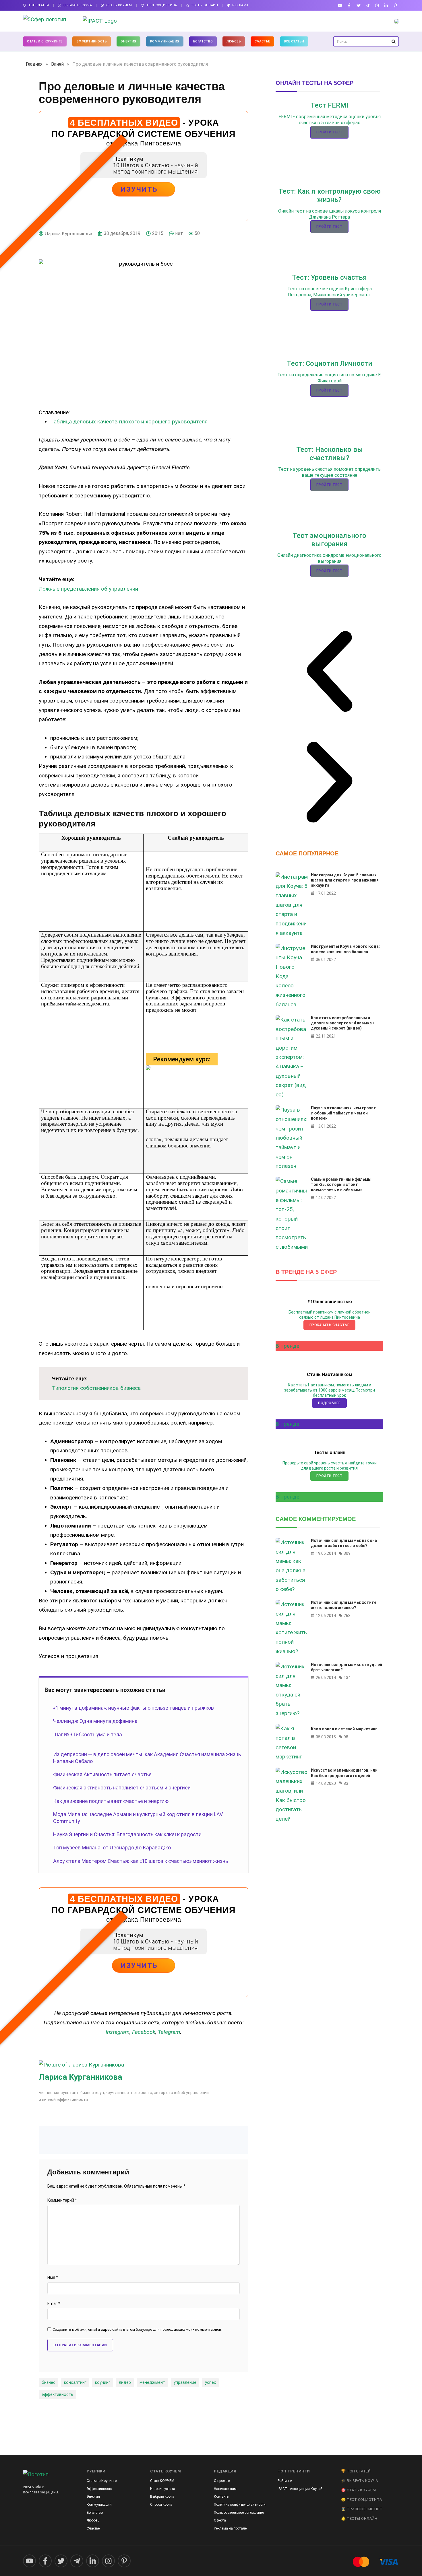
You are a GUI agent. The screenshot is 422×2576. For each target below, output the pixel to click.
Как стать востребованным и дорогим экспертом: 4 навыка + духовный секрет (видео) (343, 1023)
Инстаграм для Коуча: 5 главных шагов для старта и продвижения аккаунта (345, 880)
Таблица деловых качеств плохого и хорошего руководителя (129, 422)
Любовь (234, 41)
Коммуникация (165, 41)
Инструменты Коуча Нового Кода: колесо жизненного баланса (345, 949)
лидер (125, 2383)
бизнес (49, 2383)
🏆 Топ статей (356, 2471)
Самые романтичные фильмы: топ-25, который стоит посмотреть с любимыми (342, 1184)
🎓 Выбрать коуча (360, 2481)
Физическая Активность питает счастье (102, 1774)
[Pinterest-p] (395, 5)
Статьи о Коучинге (45, 41)
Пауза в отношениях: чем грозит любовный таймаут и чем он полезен (343, 1113)
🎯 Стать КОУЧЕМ (358, 2490)
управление (185, 2383)
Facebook (144, 2032)
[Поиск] (393, 41)
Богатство (203, 41)
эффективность (57, 2395)
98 (346, 1737)
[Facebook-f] (349, 5)
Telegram (169, 2032)
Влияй (57, 64)
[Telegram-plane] (368, 5)
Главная (34, 64)
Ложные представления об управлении (88, 589)
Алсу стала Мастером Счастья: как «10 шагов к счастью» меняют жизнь (141, 1861)
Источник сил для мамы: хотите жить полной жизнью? (344, 1605)
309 (347, 1554)
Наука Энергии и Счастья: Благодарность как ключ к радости (127, 1834)
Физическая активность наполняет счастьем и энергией (122, 1788)
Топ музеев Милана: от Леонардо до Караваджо (112, 1848)
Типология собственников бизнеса (96, 1388)
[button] (329, 673)
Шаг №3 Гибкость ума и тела (88, 1734)
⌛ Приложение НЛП (362, 2509)
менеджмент (152, 2383)
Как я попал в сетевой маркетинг (344, 1729)
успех (210, 2383)
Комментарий (62, 2200)
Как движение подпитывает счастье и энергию (111, 1801)
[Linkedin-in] (386, 5)
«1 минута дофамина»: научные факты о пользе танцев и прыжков (133, 1708)
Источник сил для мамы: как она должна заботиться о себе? (344, 1543)
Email (54, 2304)
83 (346, 1783)
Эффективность (92, 41)
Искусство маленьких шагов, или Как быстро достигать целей (344, 1773)
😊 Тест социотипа (361, 2500)
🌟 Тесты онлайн (359, 2518)
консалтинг (75, 2383)
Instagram (118, 2032)
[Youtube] (340, 5)
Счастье (262, 41)
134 (347, 1678)
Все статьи (294, 41)
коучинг (103, 2383)
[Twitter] (358, 5)
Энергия (128, 41)
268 (347, 1616)
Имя (53, 2278)
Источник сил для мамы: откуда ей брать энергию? (346, 1667)
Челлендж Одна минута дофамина (95, 1721)
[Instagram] (377, 5)
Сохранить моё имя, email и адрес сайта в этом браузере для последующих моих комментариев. (137, 2330)
